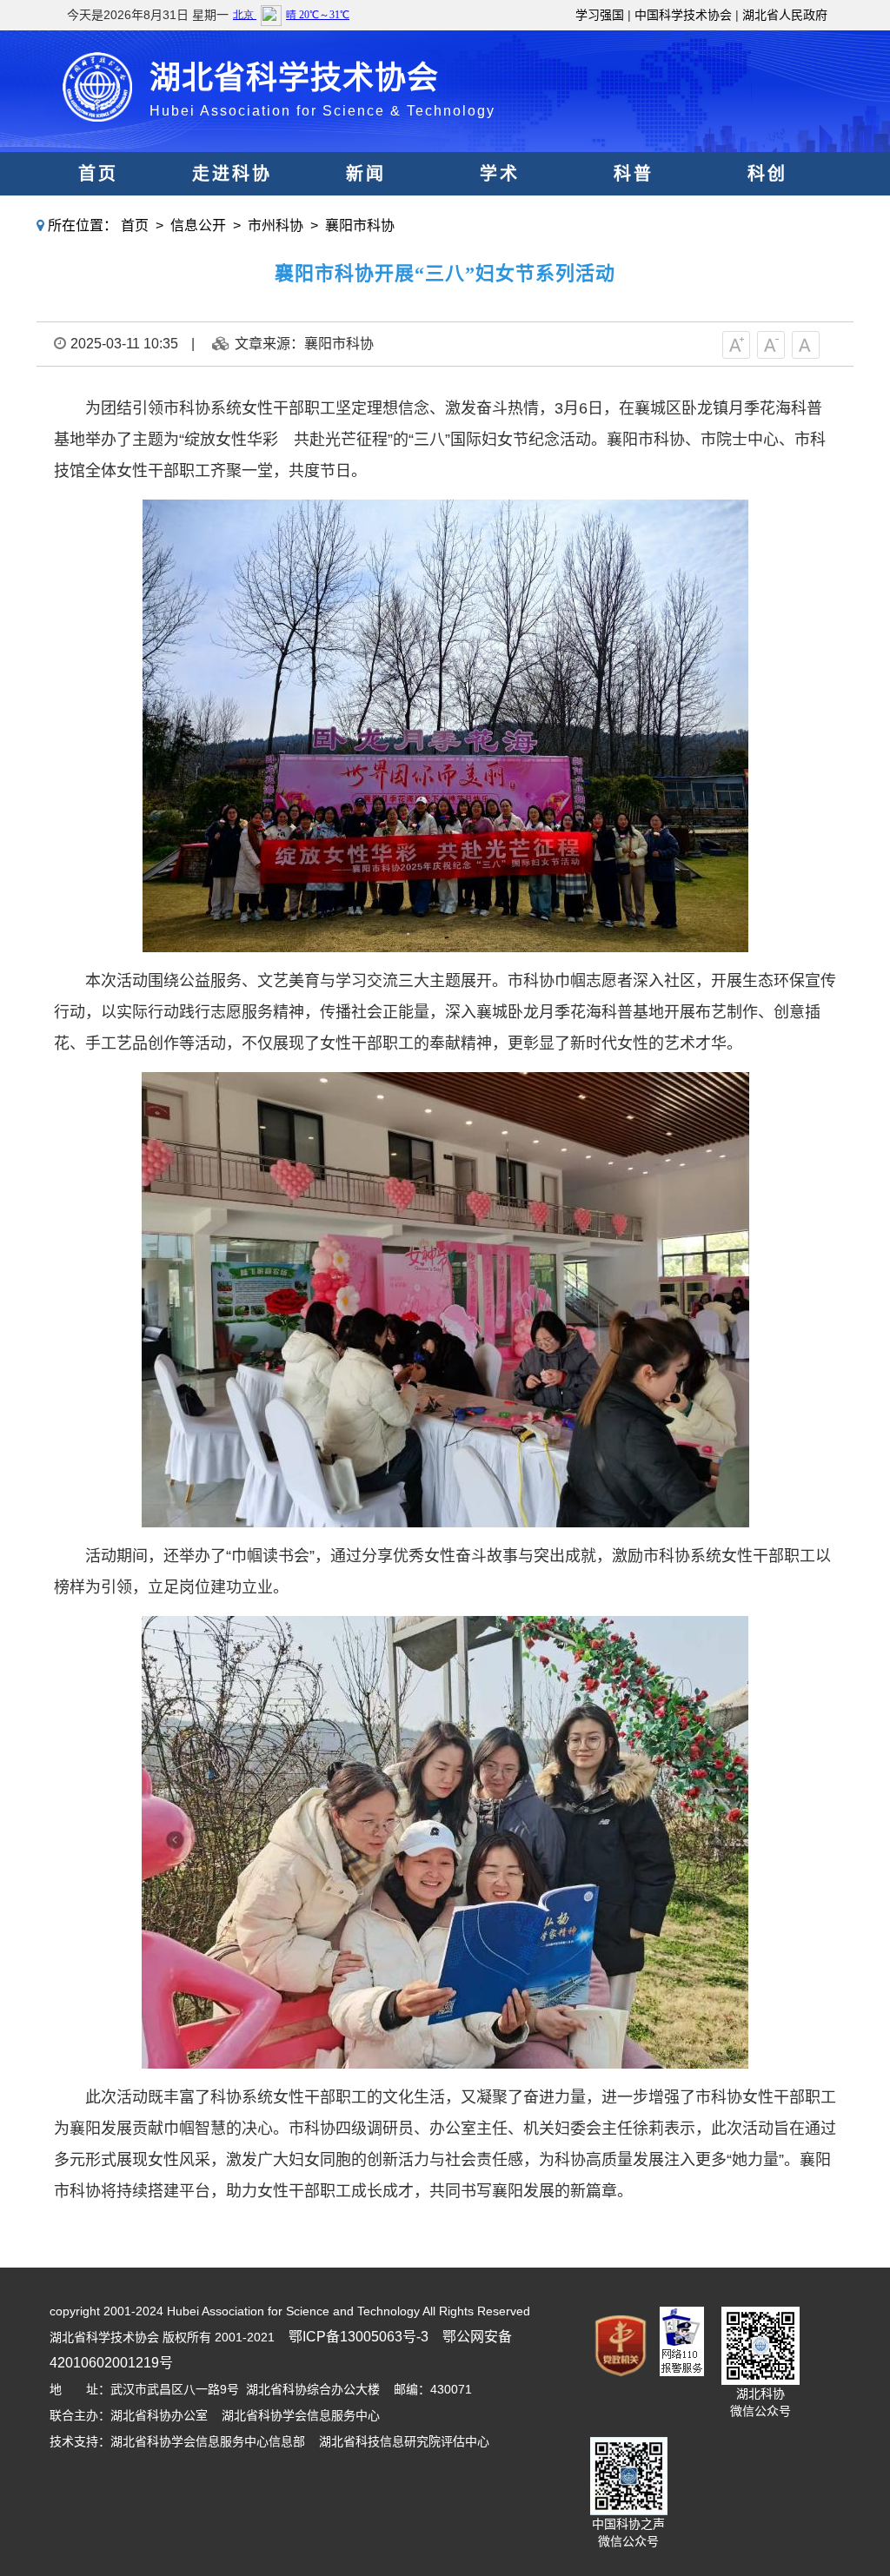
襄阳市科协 (360, 225)
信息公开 (198, 225)
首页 (98, 174)
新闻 (366, 174)
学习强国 (600, 15)
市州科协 (276, 225)
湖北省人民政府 (785, 15)
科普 (634, 174)
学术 (500, 174)
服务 (500, 217)
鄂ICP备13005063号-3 (359, 2337)
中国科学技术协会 (683, 15)
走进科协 (232, 174)
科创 (767, 174)
